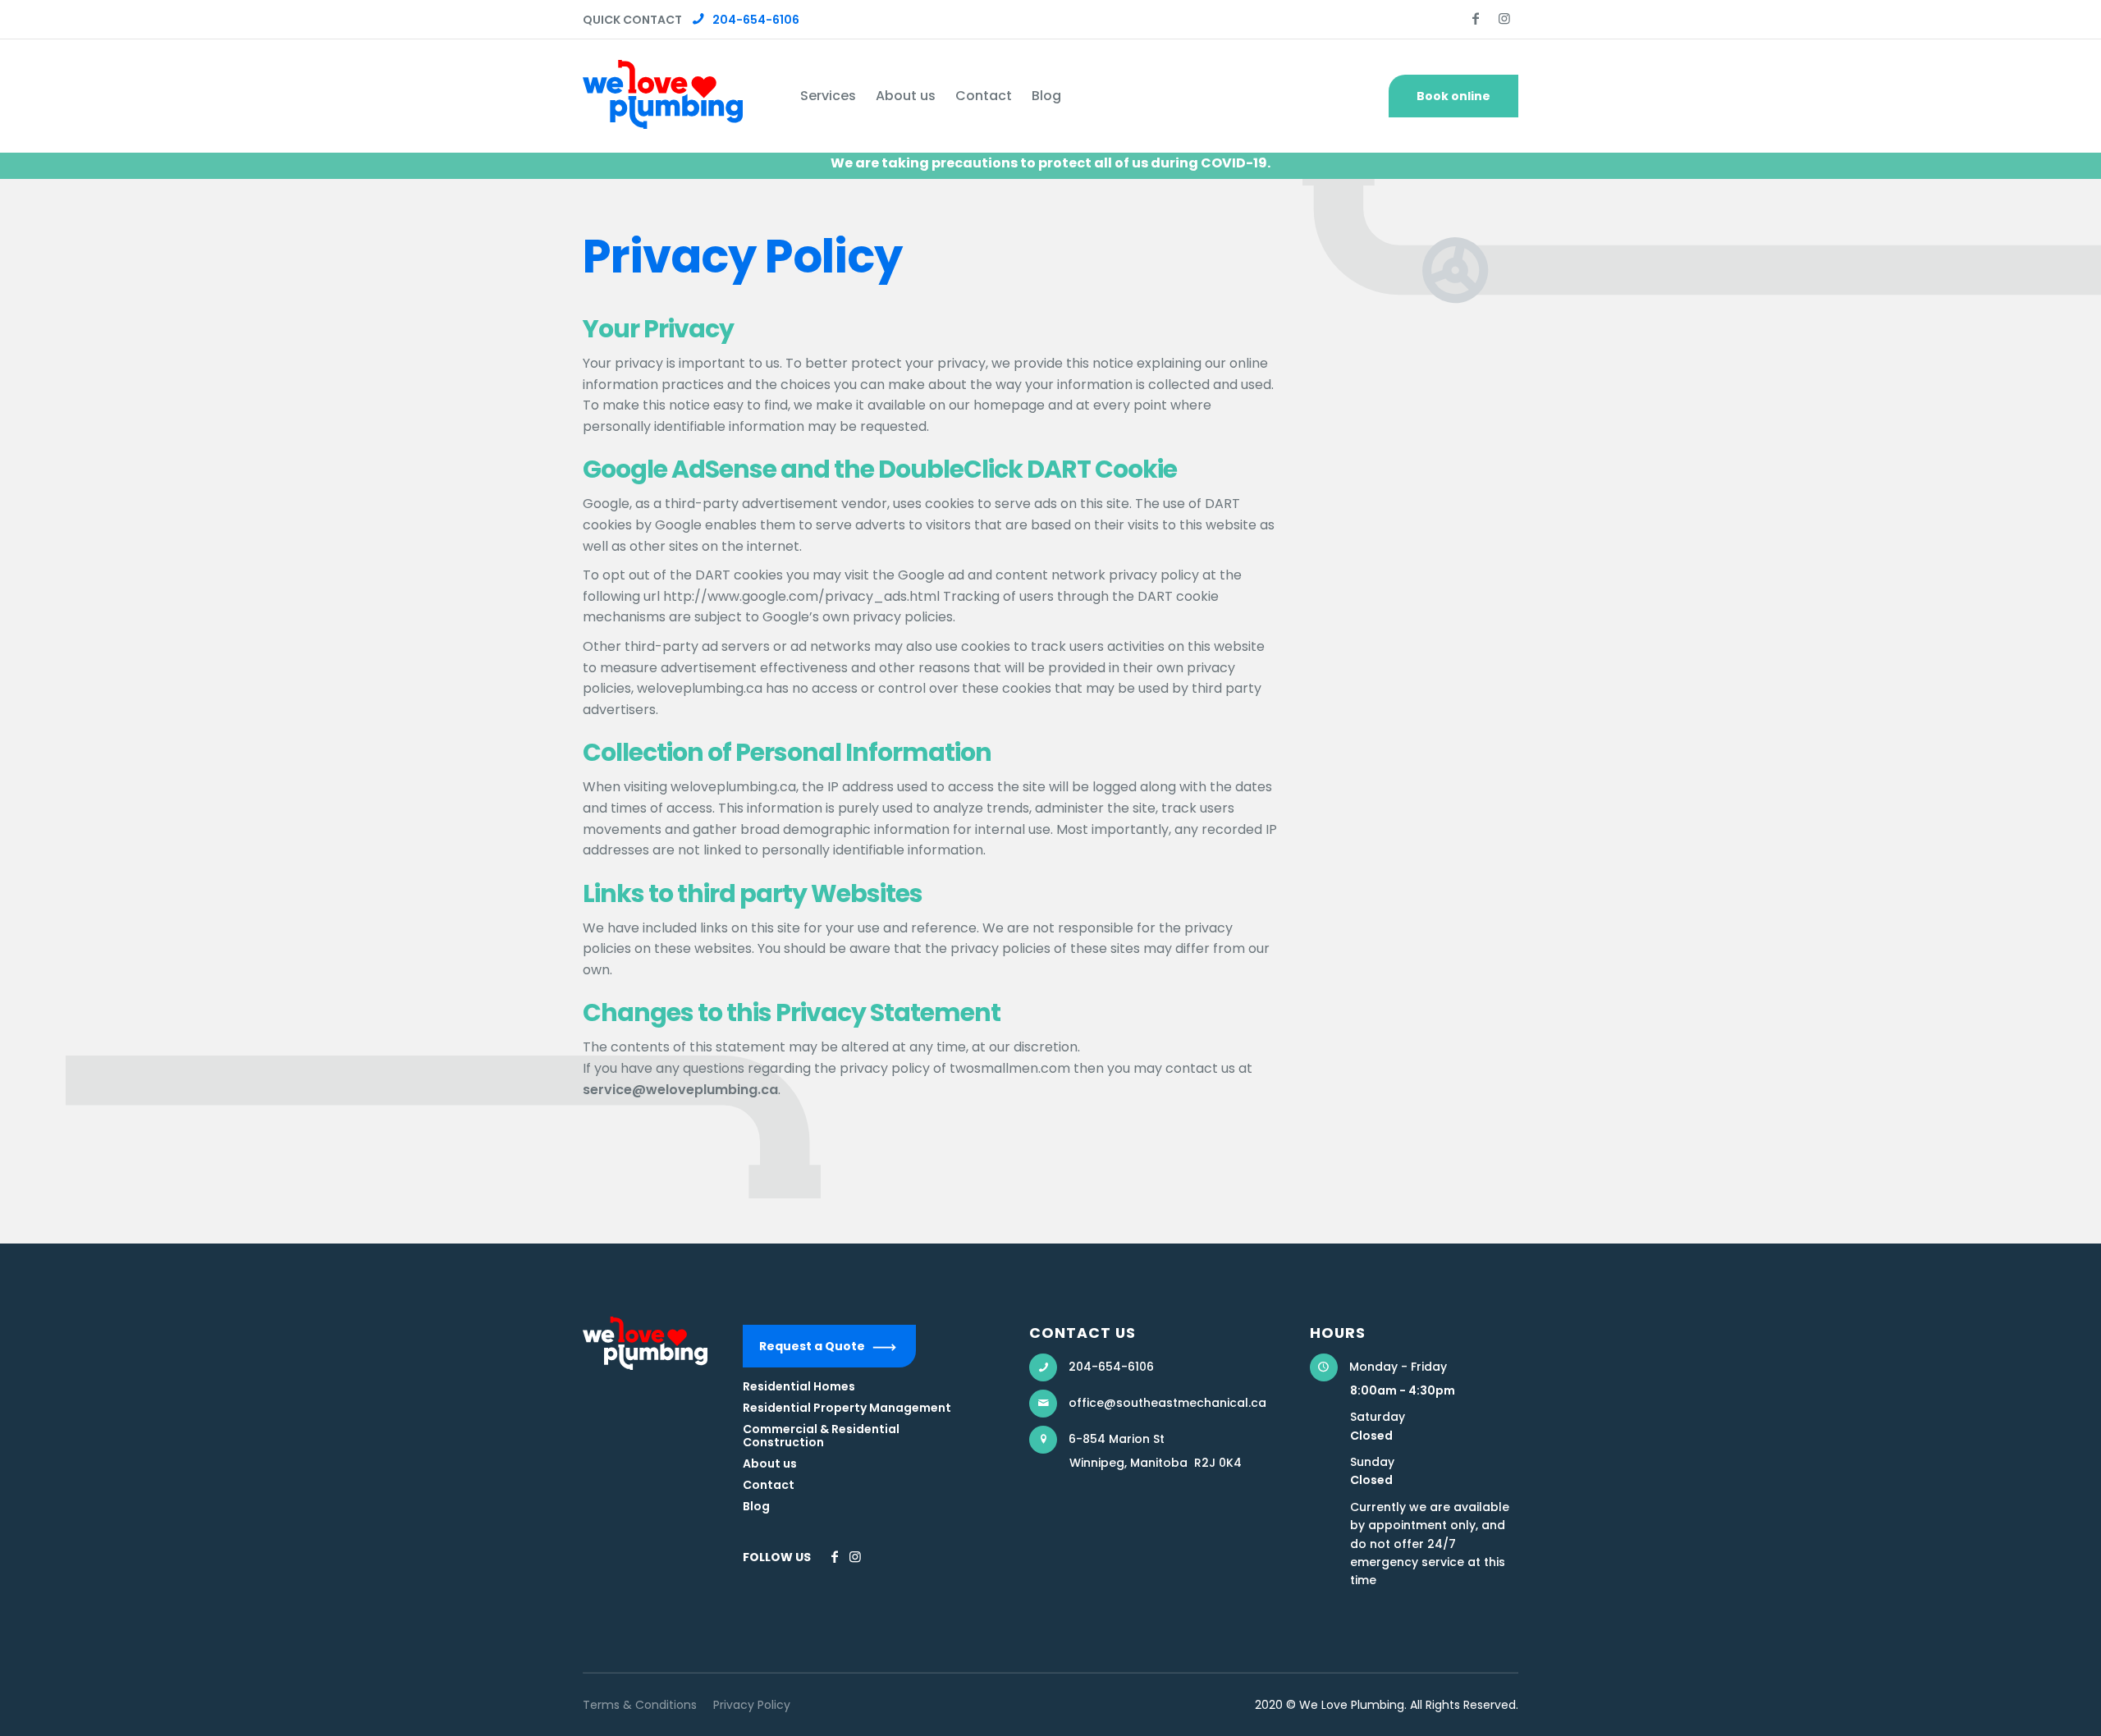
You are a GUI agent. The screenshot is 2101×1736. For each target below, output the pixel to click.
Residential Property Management (847, 1408)
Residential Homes (799, 1386)
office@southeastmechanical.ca (1167, 1403)
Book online (1453, 96)
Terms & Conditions (640, 1705)
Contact (769, 1485)
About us (770, 1463)
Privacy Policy (752, 1705)
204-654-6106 (756, 20)
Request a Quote (812, 1346)
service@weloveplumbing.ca (680, 1090)
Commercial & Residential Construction (821, 1436)
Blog (756, 1506)
